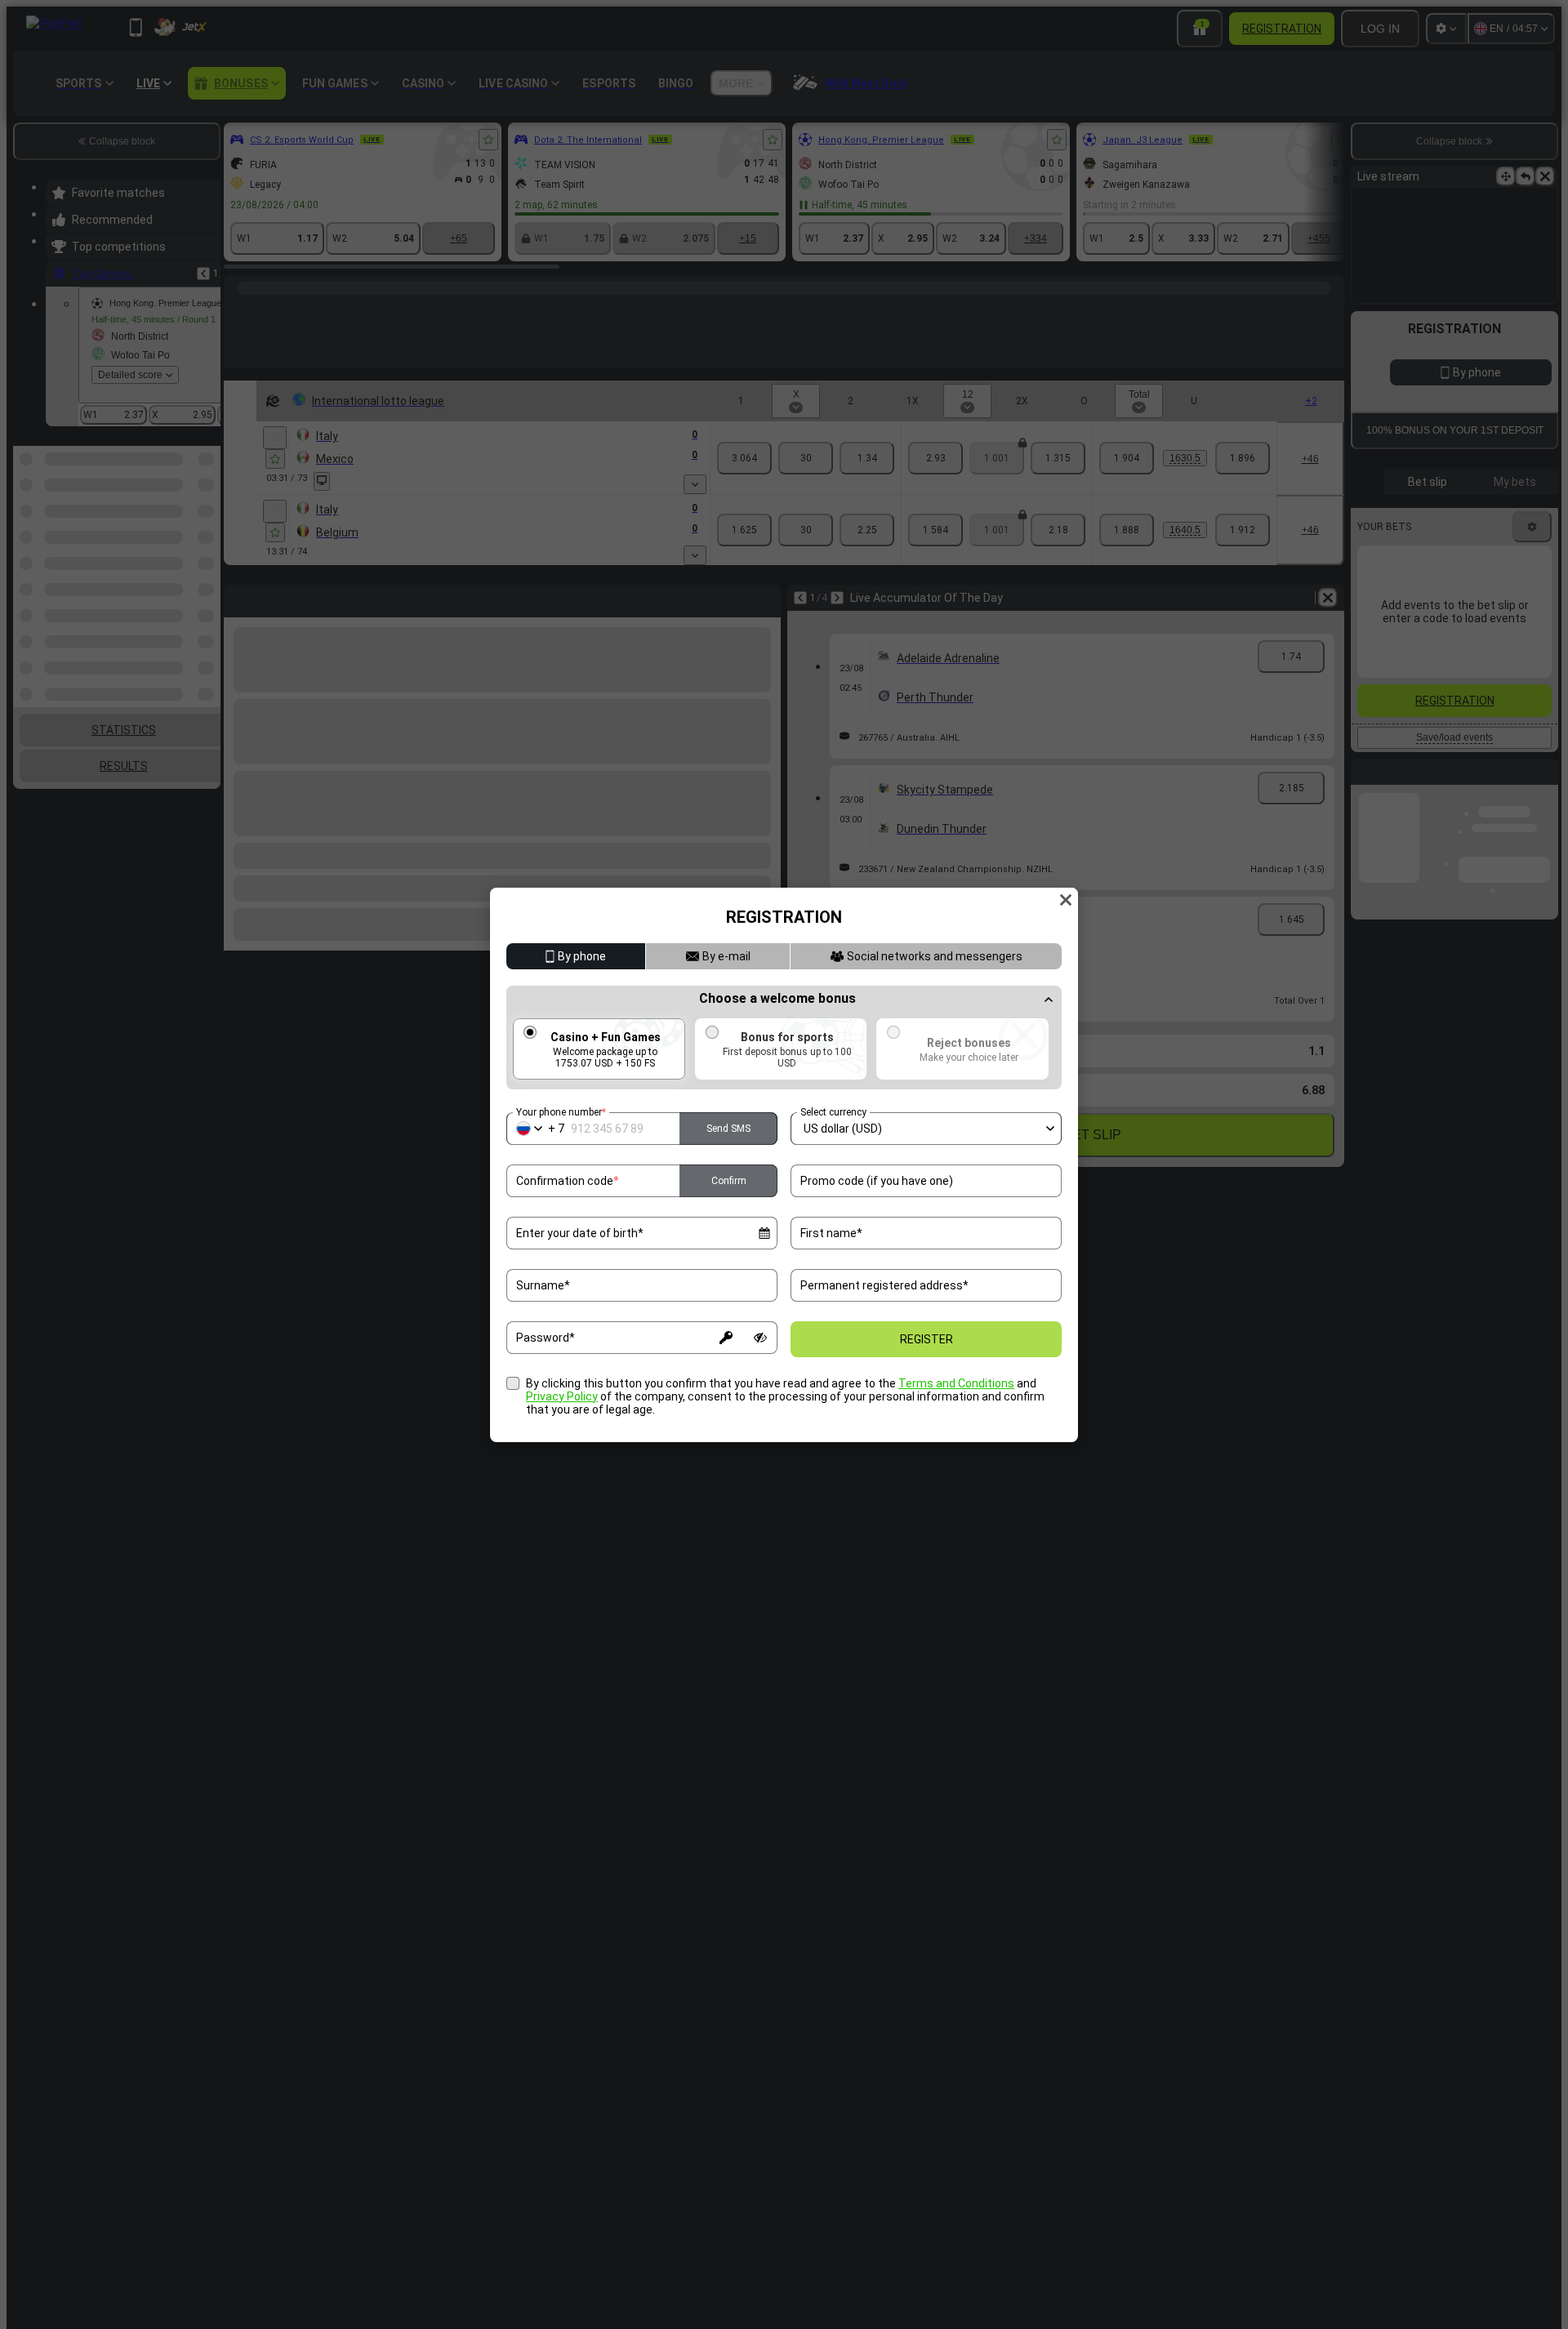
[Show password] (760, 1338)
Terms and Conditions (956, 1383)
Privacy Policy (562, 1396)
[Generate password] (726, 1338)
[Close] (1066, 900)
